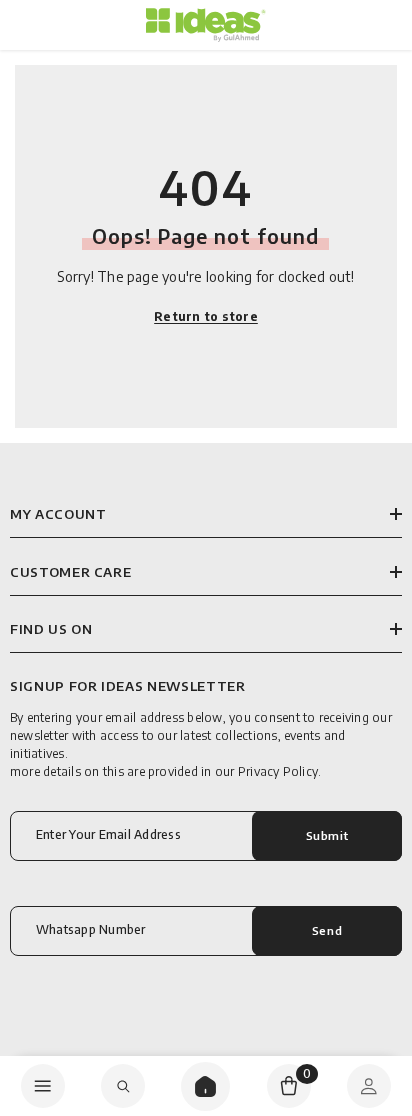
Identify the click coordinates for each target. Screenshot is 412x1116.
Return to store (206, 316)
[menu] (43, 1086)
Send (327, 930)
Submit (327, 835)
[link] (123, 1086)
